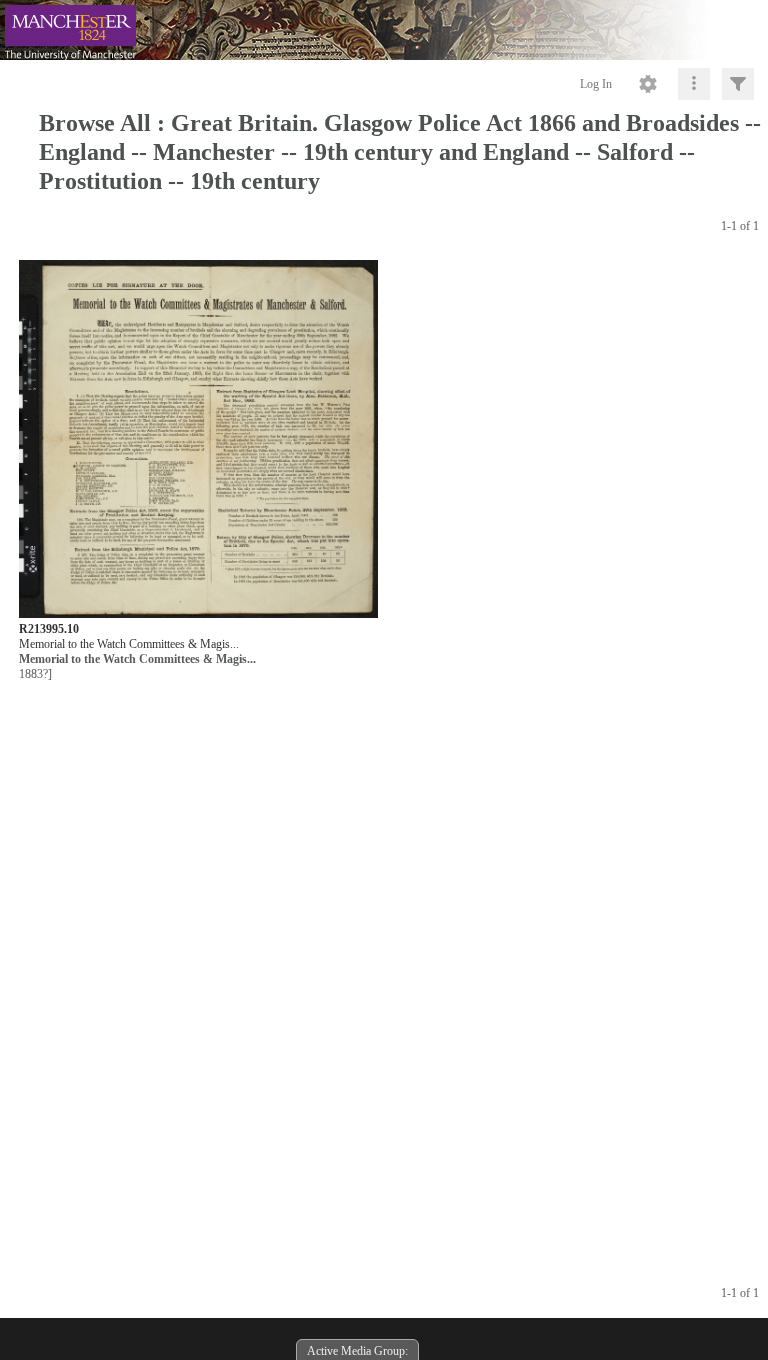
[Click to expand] (738, 84)
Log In (596, 84)
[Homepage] (384, 30)
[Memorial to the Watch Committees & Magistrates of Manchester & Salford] (198, 440)
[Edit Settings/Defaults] (648, 84)
